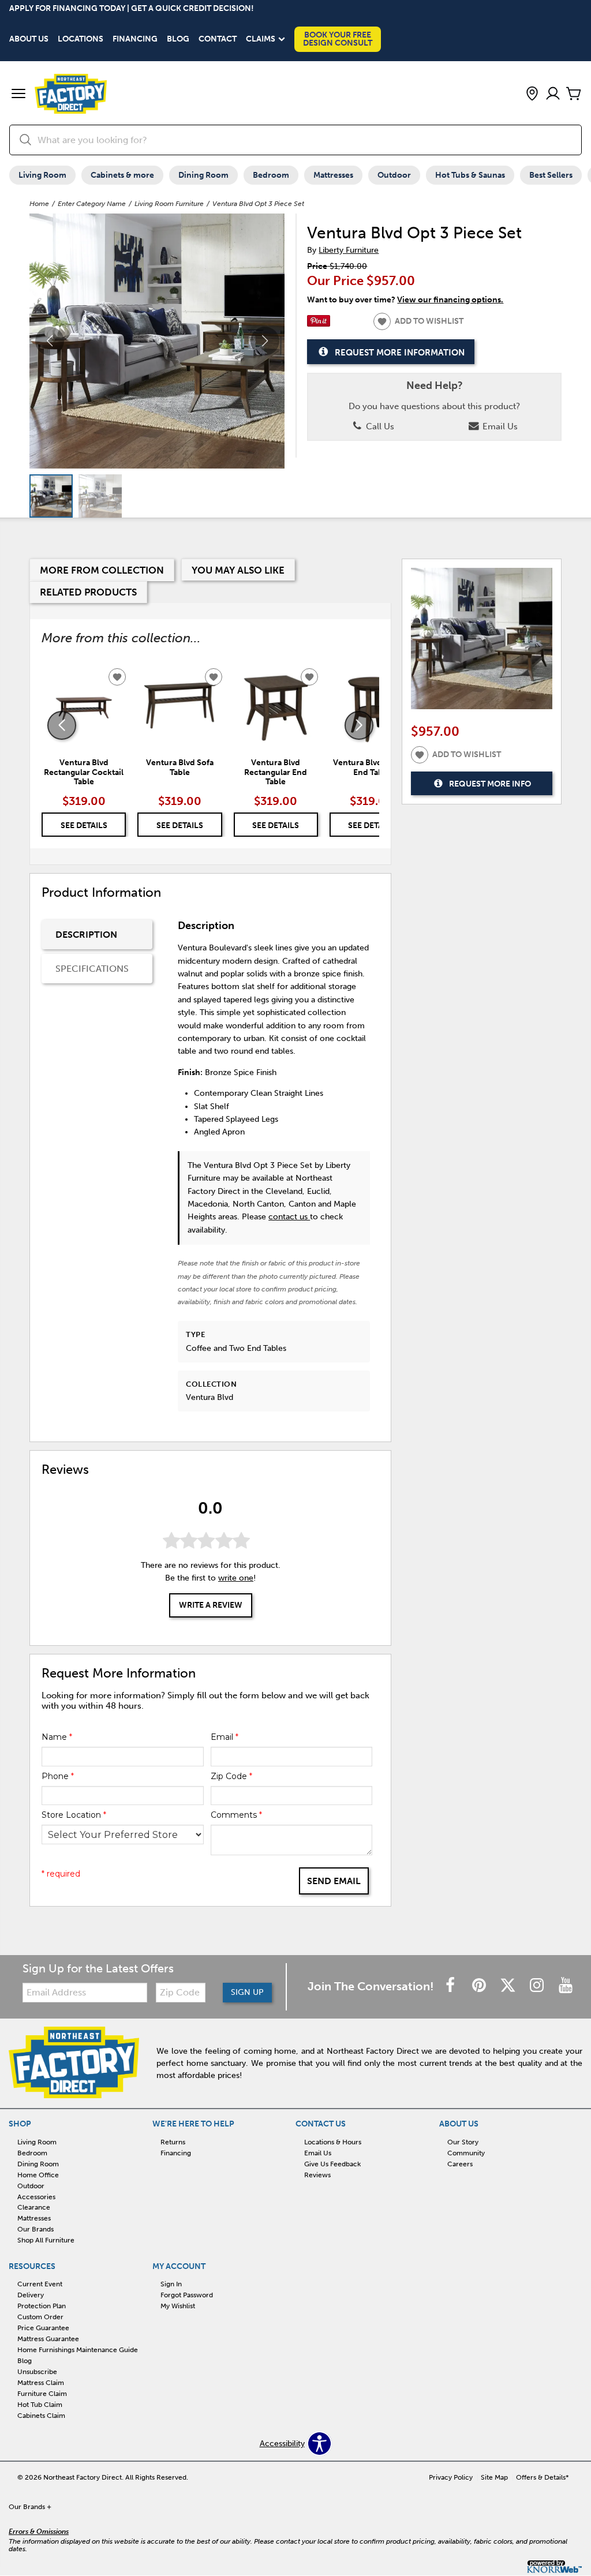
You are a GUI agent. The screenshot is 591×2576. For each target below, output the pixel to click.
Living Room (42, 175)
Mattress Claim (41, 2383)
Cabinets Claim (41, 2416)
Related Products (88, 592)
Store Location (74, 1815)
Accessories (36, 2196)
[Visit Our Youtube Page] (566, 1987)
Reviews (317, 2175)
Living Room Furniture (169, 204)
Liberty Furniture (349, 250)
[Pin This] (319, 324)
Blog (178, 39)
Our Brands (35, 2229)
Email (225, 1737)
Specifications (92, 969)
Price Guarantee (43, 2328)
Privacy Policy (451, 2477)
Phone (58, 1776)
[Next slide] (359, 725)
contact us (289, 1217)
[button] (18, 95)
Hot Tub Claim (40, 2405)
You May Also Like (238, 570)
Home (39, 204)
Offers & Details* (543, 2477)
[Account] (553, 94)
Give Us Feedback (332, 2164)
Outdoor (394, 175)
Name (57, 1737)
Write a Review (211, 1605)
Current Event (40, 2284)
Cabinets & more (122, 175)
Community (466, 2153)
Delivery (31, 2295)
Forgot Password (187, 2295)
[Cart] (574, 94)
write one (236, 1578)
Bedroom (271, 175)
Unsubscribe (37, 2372)
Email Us (499, 426)
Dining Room (203, 175)
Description (86, 935)
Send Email (334, 1881)
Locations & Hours (333, 2142)
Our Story (463, 2142)
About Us (29, 39)
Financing (135, 39)
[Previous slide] (62, 725)
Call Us (379, 426)
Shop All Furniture (46, 2240)
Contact (218, 39)
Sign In (171, 2284)
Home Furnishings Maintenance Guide (78, 2350)
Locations (81, 39)
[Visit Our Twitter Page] (509, 1987)
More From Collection (102, 570)
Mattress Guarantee (48, 2339)
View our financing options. (450, 300)
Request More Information (400, 352)
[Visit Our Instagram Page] (538, 1987)
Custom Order (40, 2317)
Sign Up (247, 1992)
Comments (236, 1815)
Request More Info (490, 784)
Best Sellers (551, 175)
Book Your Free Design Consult (338, 39)
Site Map (494, 2477)
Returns (173, 2142)
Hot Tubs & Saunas (470, 175)
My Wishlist (178, 2306)
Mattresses (333, 175)
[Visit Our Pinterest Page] (480, 1987)
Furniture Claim (42, 2394)
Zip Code (231, 1776)
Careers (460, 2164)
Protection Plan (42, 2306)
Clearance (34, 2207)
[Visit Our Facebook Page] (451, 1987)
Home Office (38, 2175)
